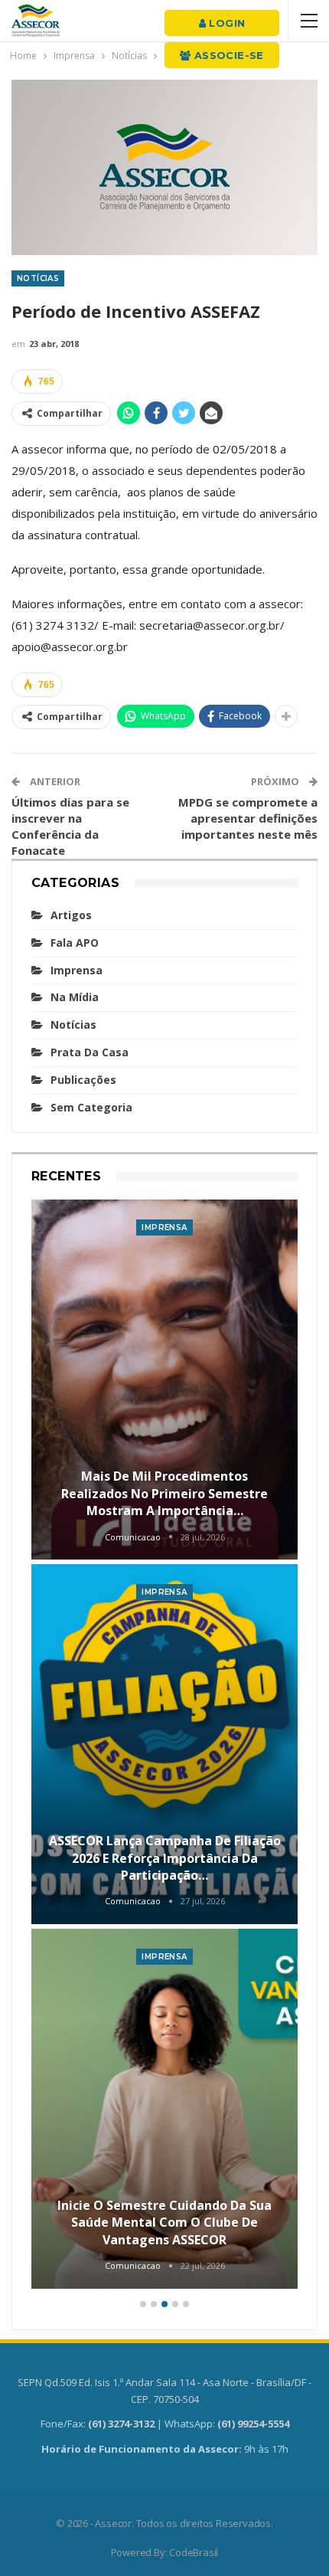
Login (225, 23)
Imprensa (77, 970)
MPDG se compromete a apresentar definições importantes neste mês (248, 818)
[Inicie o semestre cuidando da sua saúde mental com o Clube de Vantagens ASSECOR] (164, 2109)
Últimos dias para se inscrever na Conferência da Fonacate (70, 826)
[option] (164, 1746)
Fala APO (75, 943)
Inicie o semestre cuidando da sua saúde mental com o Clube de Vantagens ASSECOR (164, 2222)
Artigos (71, 915)
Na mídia (75, 997)
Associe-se (228, 55)
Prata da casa (90, 1052)
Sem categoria (91, 1107)
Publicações (83, 1080)
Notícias (38, 278)
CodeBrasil (194, 2552)
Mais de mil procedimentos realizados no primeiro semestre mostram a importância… (164, 1493)
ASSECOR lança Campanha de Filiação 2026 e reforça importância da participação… (165, 1858)
